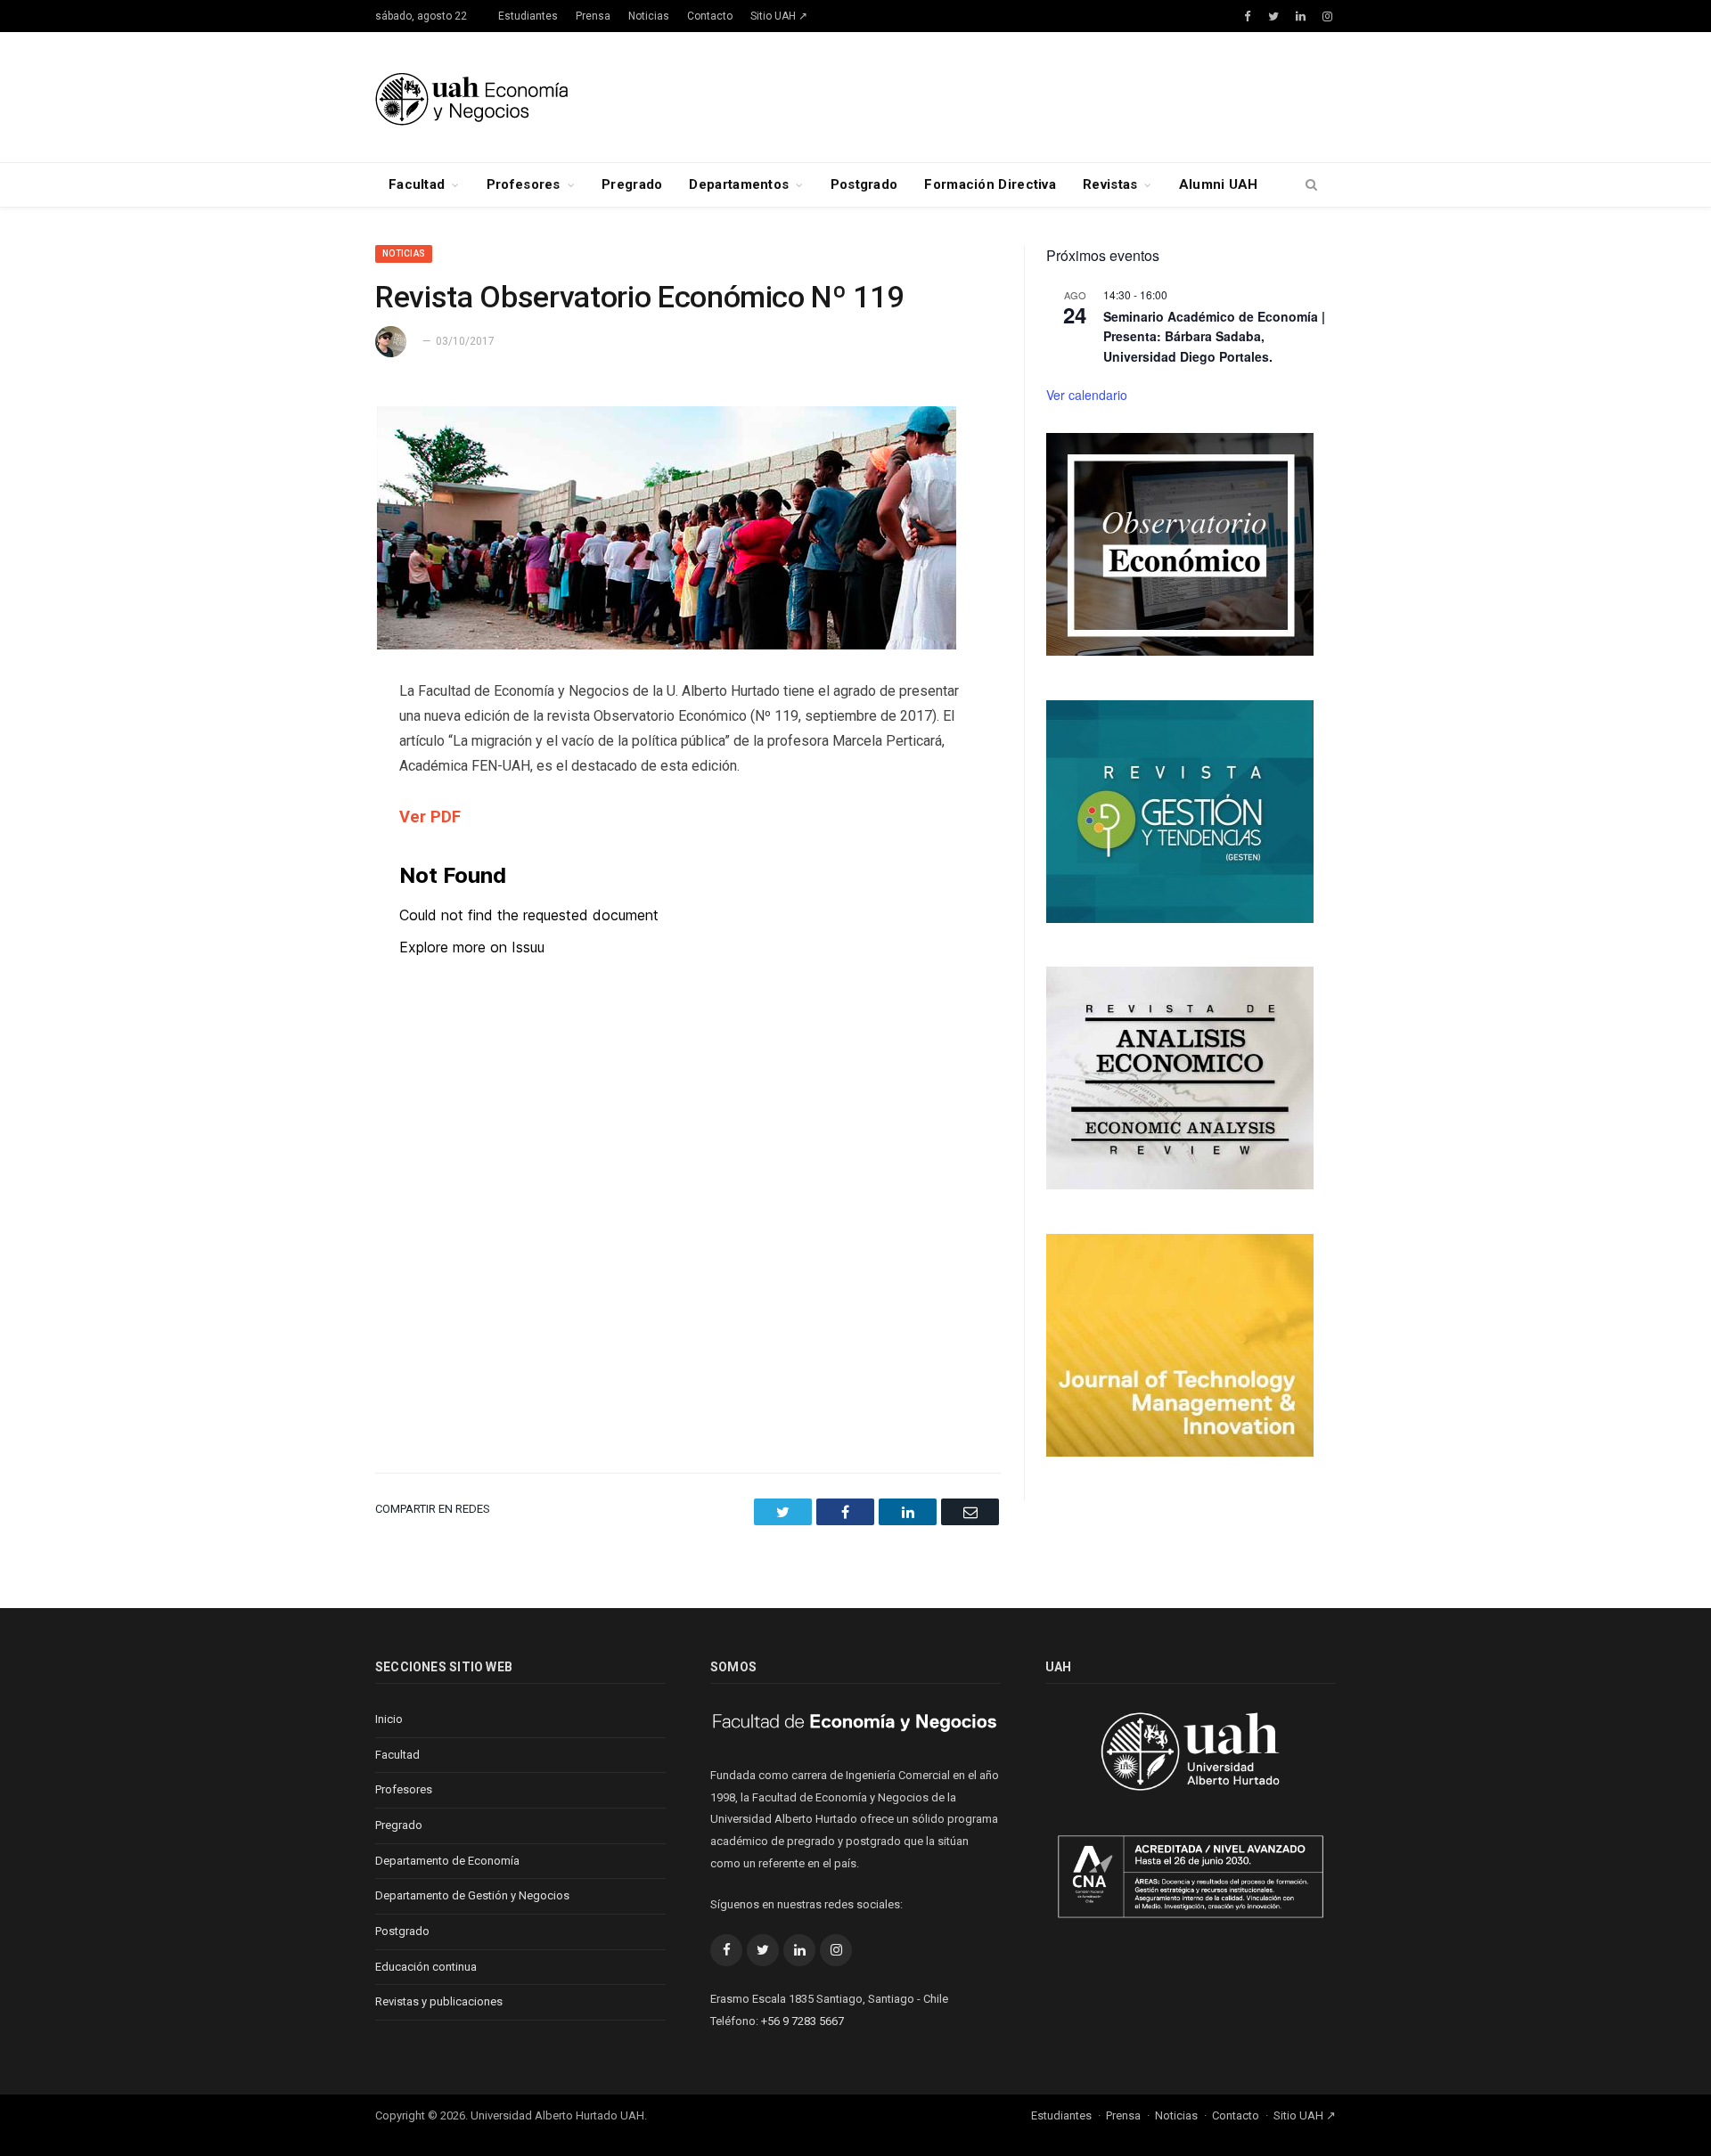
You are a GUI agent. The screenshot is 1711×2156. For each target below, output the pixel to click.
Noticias (649, 16)
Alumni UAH (1219, 184)
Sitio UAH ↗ (779, 16)
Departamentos (739, 184)
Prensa (593, 16)
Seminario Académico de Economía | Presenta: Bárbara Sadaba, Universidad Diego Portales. (1214, 336)
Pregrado (632, 184)
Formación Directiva (990, 184)
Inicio (389, 1719)
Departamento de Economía (447, 1861)
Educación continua (426, 1967)
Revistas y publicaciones (439, 2001)
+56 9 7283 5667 (802, 2021)
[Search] (1311, 185)
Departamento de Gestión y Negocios (472, 1895)
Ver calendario (1087, 395)
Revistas (1110, 184)
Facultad (417, 184)
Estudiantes (528, 16)
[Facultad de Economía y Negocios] (471, 97)
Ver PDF (430, 817)
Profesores (524, 184)
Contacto (710, 16)
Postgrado (864, 184)
